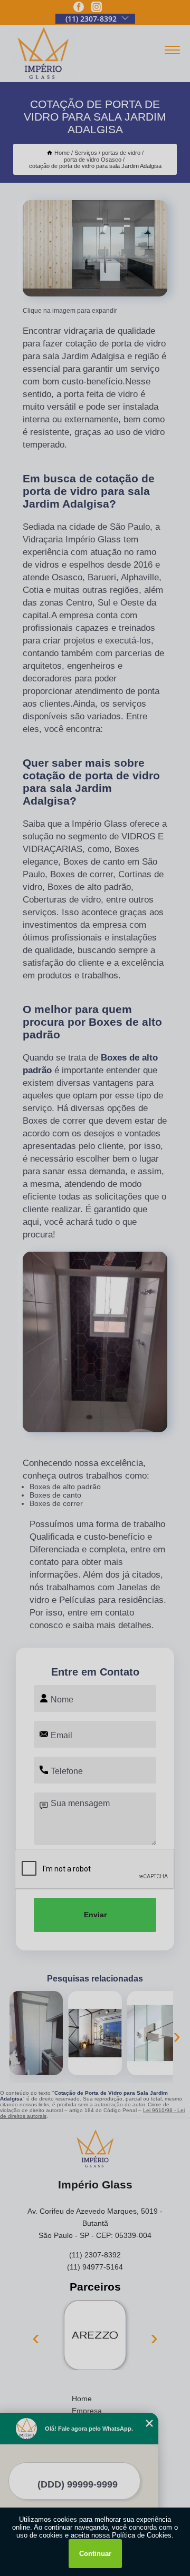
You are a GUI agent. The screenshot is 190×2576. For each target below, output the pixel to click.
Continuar (95, 2554)
